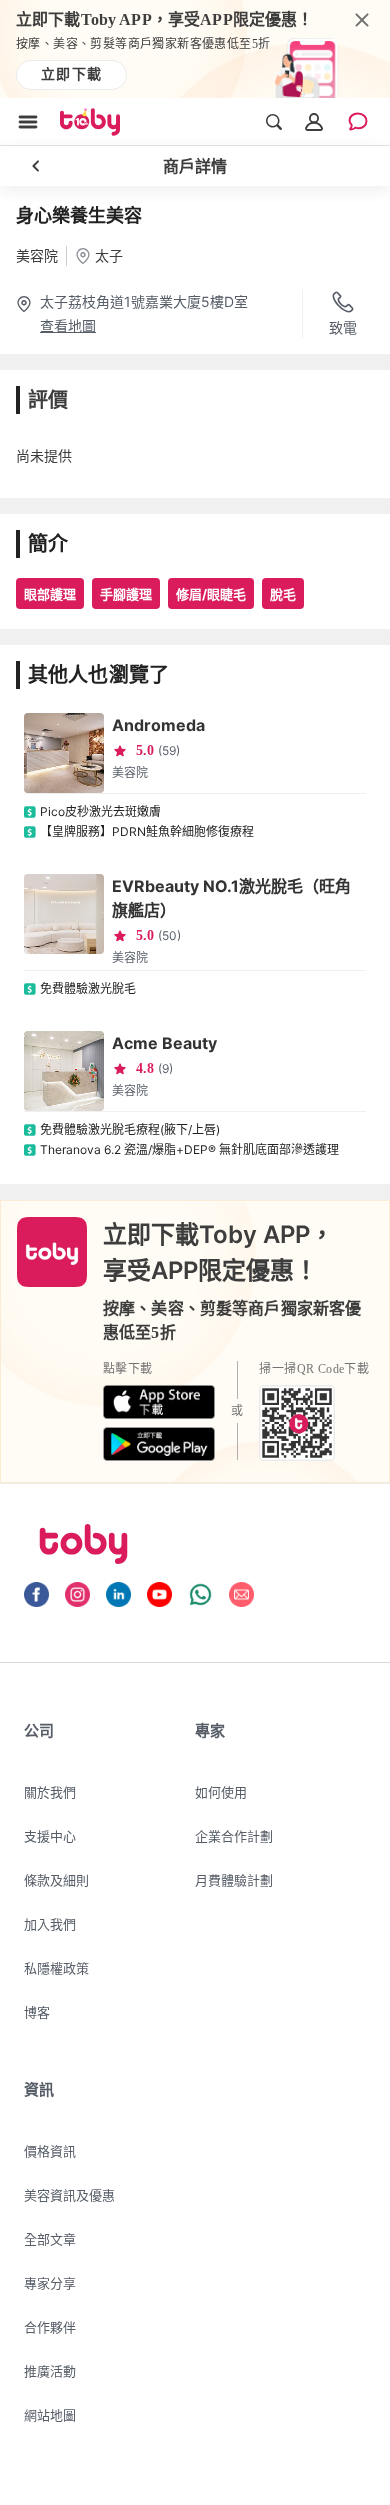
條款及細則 (56, 1880)
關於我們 (50, 1792)
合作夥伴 (50, 2327)
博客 (37, 2012)
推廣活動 (50, 2371)
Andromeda (158, 725)
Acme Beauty (164, 1043)
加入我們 (50, 1924)
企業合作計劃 (234, 1836)
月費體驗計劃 (234, 1880)
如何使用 (221, 1792)
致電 (343, 327)
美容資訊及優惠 (69, 2195)
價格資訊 (50, 2151)
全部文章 (50, 2239)
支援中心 (50, 1836)
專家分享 (50, 2283)
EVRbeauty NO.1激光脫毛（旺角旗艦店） (231, 898)
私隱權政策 (56, 1968)
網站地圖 (50, 2415)
